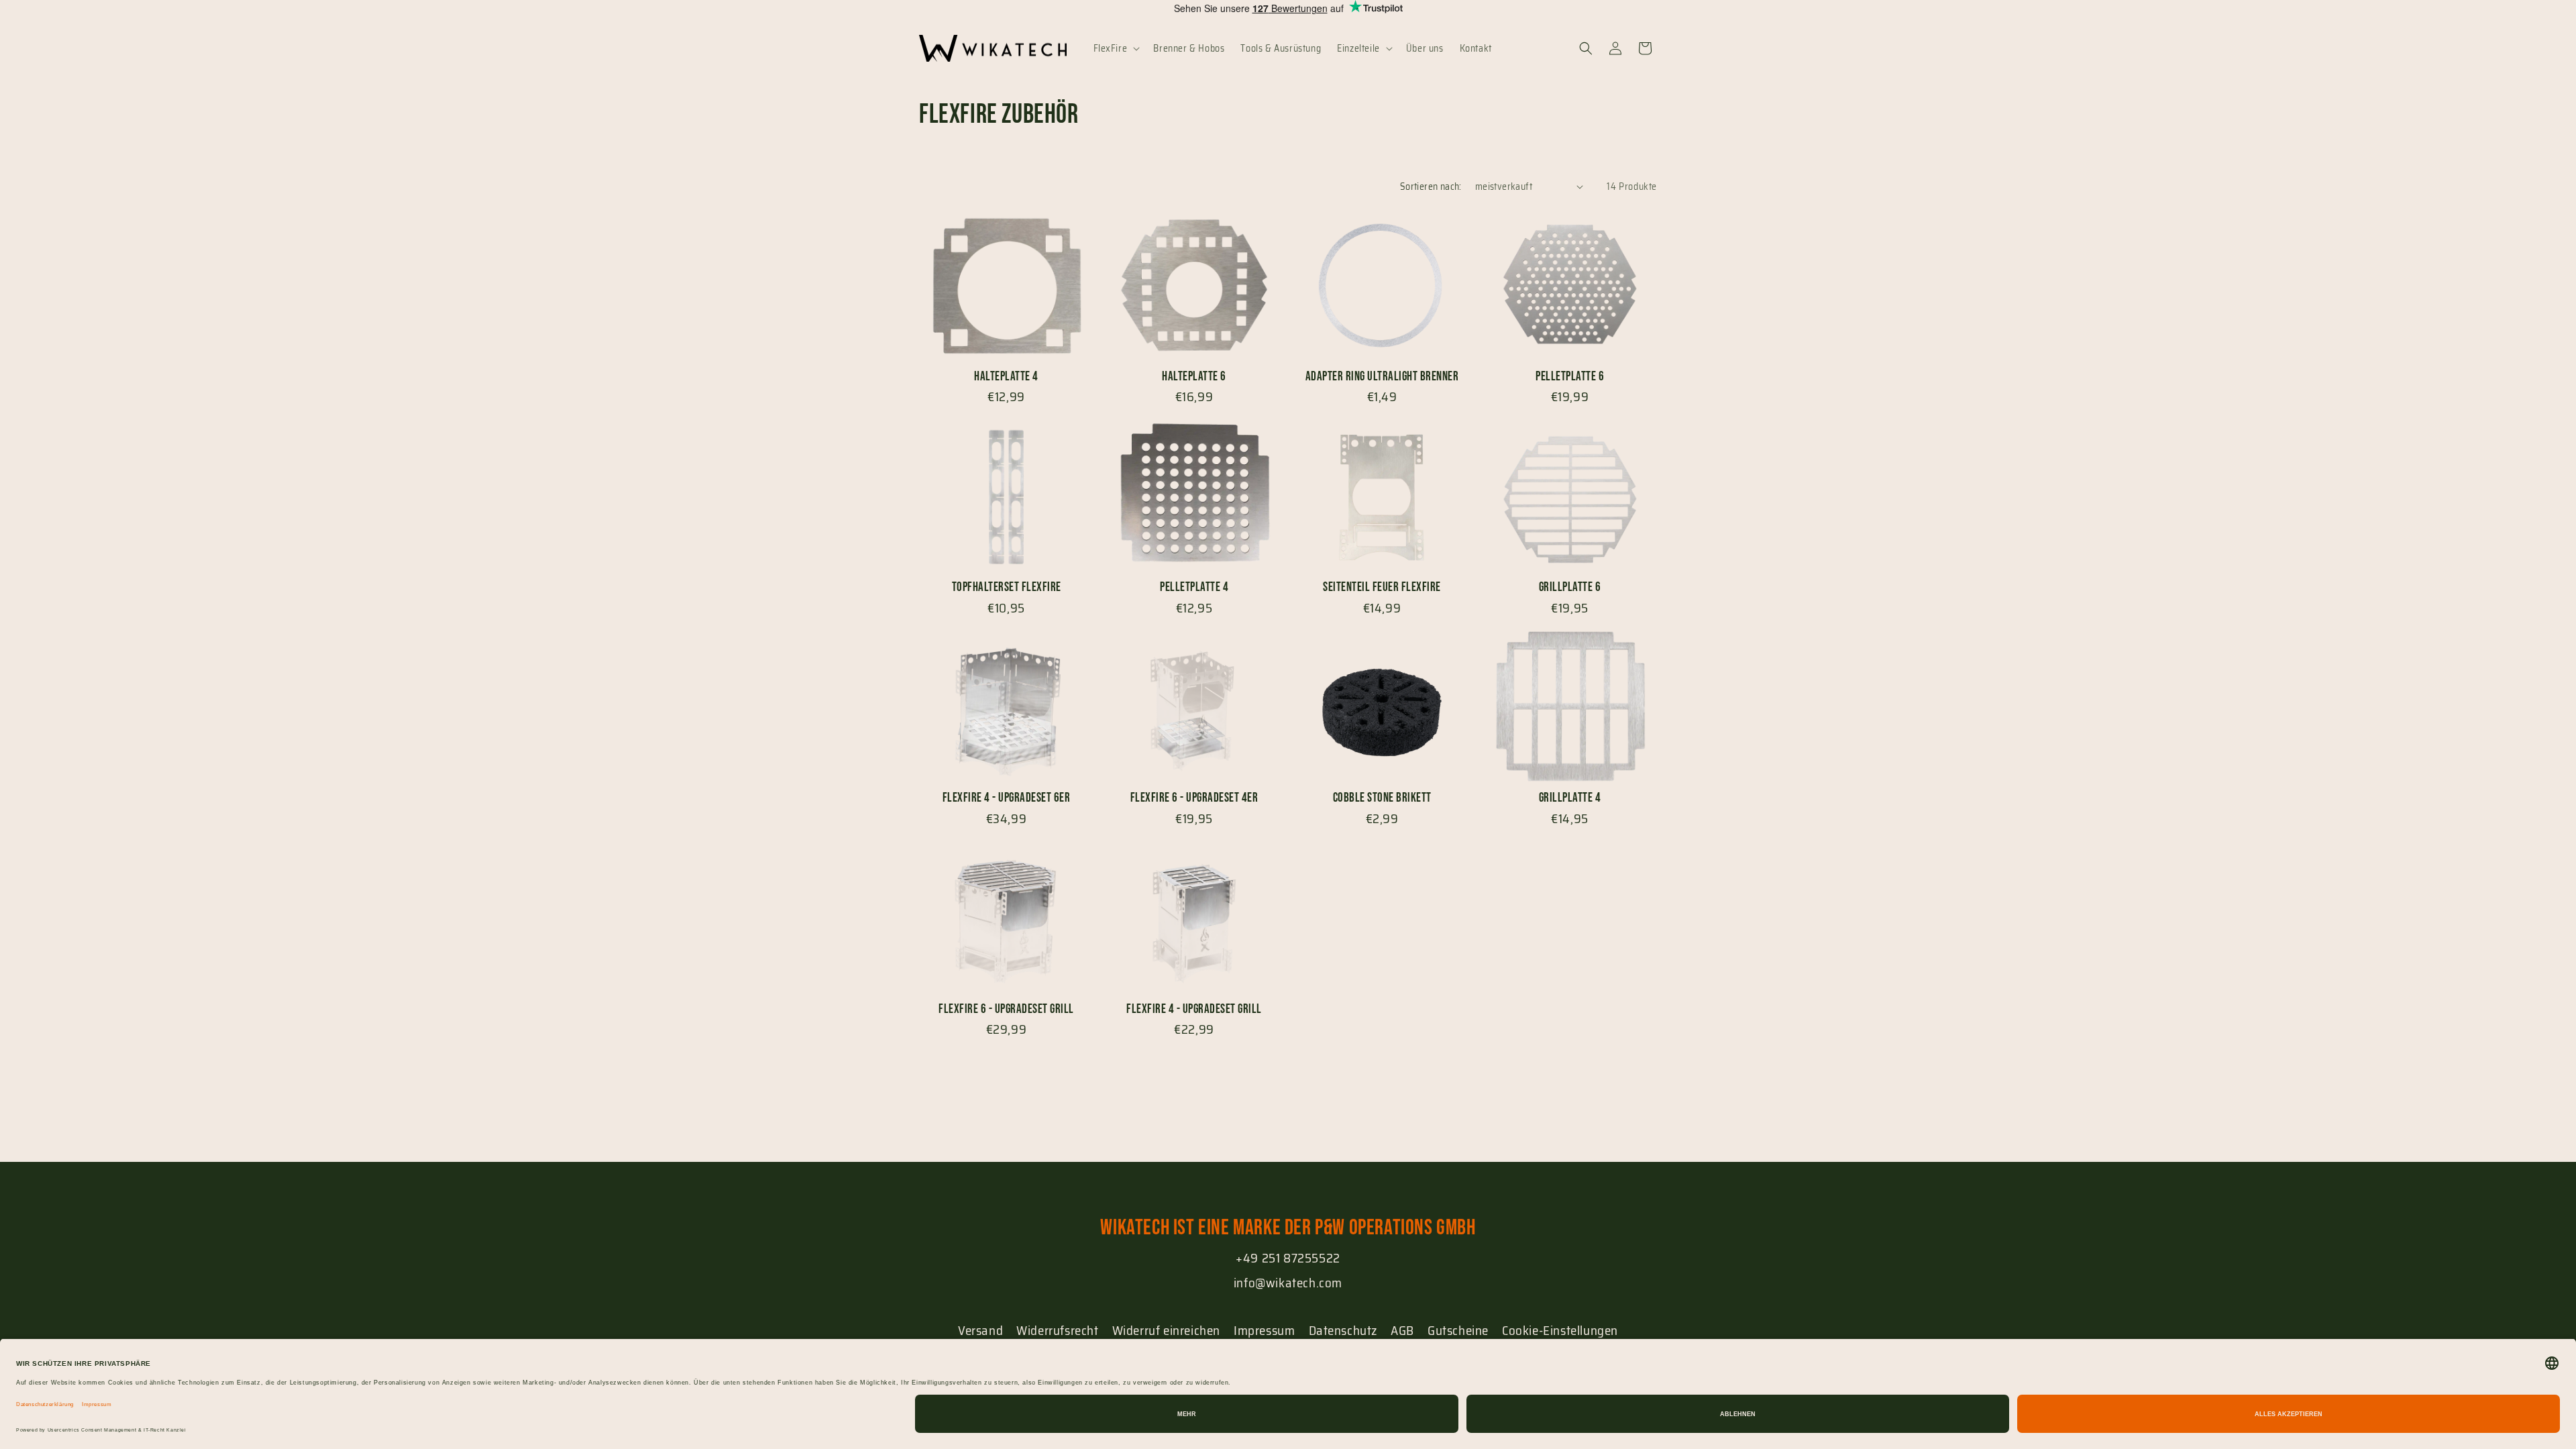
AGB (1402, 1330)
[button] (1116, 48)
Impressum (1264, 1330)
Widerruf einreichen (1166, 1330)
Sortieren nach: (1431, 186)
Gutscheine (1458, 1330)
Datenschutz (1343, 1330)
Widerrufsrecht (1057, 1330)
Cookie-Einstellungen (1560, 1330)
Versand (980, 1330)
